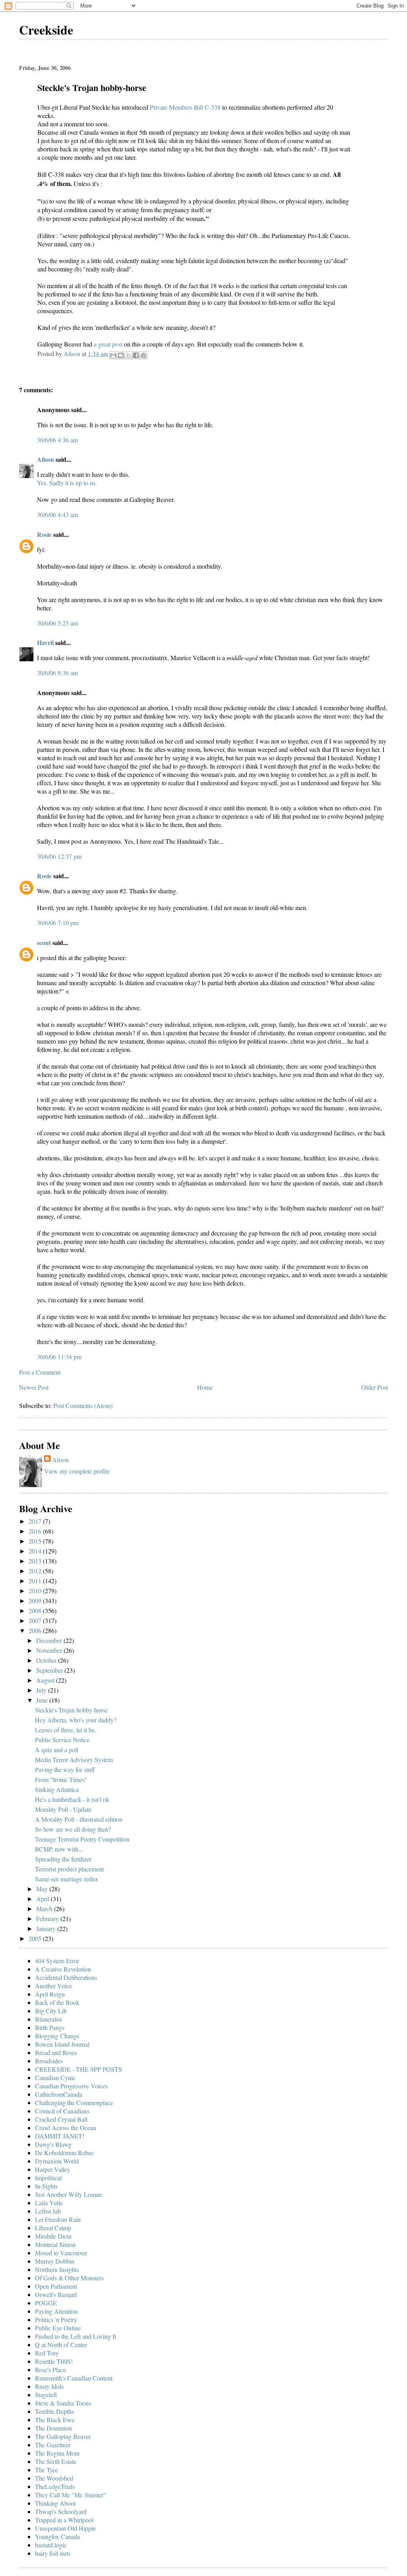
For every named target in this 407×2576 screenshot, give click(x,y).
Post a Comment (40, 1372)
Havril (45, 642)
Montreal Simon (55, 2244)
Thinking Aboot (55, 2503)
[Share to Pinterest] (143, 355)
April (44, 1899)
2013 (36, 1561)
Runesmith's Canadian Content (74, 2378)
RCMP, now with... (59, 1849)
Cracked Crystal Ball (61, 2119)
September (50, 1670)
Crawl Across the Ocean (66, 2128)
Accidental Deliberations (66, 1977)
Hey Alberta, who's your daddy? (76, 1720)
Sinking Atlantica (57, 1789)
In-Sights (46, 2186)
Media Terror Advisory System (74, 1760)
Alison (46, 459)
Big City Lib (51, 2011)
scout (44, 942)
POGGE (46, 2303)
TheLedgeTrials (55, 2486)
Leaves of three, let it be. (66, 1730)
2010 (36, 1591)
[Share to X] (128, 355)
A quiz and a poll (57, 1750)
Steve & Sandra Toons (63, 2403)
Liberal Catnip (53, 2228)
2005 (36, 1938)
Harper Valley (53, 2169)
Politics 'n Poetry (56, 2319)
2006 (36, 1630)
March (45, 1909)
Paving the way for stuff (65, 1769)
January (47, 1928)
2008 (36, 1610)
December (50, 1640)
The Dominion (53, 2428)
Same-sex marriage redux (67, 1879)
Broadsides (49, 2061)
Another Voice (53, 1986)
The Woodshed (54, 2478)
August (46, 1680)
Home (205, 1387)
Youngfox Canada (57, 2536)
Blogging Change (57, 2036)
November (50, 1650)
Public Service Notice (62, 1740)
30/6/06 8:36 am (57, 673)
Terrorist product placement (69, 1869)
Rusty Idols (49, 2386)
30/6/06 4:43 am (57, 514)
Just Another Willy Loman (68, 2194)
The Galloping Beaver (63, 2436)
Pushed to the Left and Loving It (76, 2336)
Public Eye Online (58, 2328)
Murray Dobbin (55, 2261)
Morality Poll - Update (63, 1809)
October (47, 1660)
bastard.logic (51, 2545)
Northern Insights (57, 2269)
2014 (36, 1551)
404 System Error (57, 1961)
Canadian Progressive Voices (71, 2086)
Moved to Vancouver (61, 2253)
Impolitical (48, 2178)
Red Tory (47, 2353)
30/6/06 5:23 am (57, 623)
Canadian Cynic (55, 2077)
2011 (36, 1581)
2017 (36, 1521)
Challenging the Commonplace (74, 2102)
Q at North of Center (61, 2345)
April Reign (50, 1994)
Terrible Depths (54, 2411)
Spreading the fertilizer (63, 1859)
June (43, 1700)
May (43, 1889)
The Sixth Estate (56, 2461)
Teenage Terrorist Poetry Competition (82, 1839)
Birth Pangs (50, 2027)
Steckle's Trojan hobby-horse (71, 1710)
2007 (36, 1620)
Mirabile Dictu (53, 2236)
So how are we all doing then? (73, 1829)
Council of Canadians (62, 2111)
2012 (36, 1571)
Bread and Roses (56, 2052)
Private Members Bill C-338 (186, 107)
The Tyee (47, 2470)
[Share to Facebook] (136, 355)
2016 (36, 1531)
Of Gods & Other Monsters (69, 2278)
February (48, 1918)
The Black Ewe (55, 2420)
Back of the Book (57, 2002)
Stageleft (46, 2395)
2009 (36, 1601)
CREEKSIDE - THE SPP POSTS (78, 2069)
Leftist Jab (48, 2211)
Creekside (46, 30)
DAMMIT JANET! (60, 2136)
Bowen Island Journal (62, 2044)
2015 (36, 1541)
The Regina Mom (57, 2453)
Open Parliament (56, 2286)
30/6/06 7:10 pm (58, 923)
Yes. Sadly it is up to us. (67, 483)
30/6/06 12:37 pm (59, 856)
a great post (109, 344)
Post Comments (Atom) (83, 1405)
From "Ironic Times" (61, 1779)
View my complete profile (77, 1471)
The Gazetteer (53, 2445)
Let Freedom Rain (58, 2219)
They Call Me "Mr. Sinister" (71, 2495)
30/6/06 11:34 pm (59, 1357)
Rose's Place (50, 2370)
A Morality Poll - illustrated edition (79, 1819)
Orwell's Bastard (56, 2294)
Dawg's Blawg (53, 2144)
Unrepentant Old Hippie (65, 2528)
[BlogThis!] (121, 355)
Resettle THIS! (54, 2361)
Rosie (44, 534)
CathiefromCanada (59, 2094)
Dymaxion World (57, 2161)
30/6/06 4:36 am (57, 440)
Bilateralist (48, 2019)
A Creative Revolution (63, 1969)
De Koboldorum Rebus (64, 2153)
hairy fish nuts (53, 2553)
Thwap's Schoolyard (61, 2511)
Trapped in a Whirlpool (64, 2520)
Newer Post (34, 1387)
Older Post (375, 1387)
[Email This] (113, 355)
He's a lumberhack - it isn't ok (72, 1799)
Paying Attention (56, 2311)
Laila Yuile (49, 2203)
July (42, 1690)
